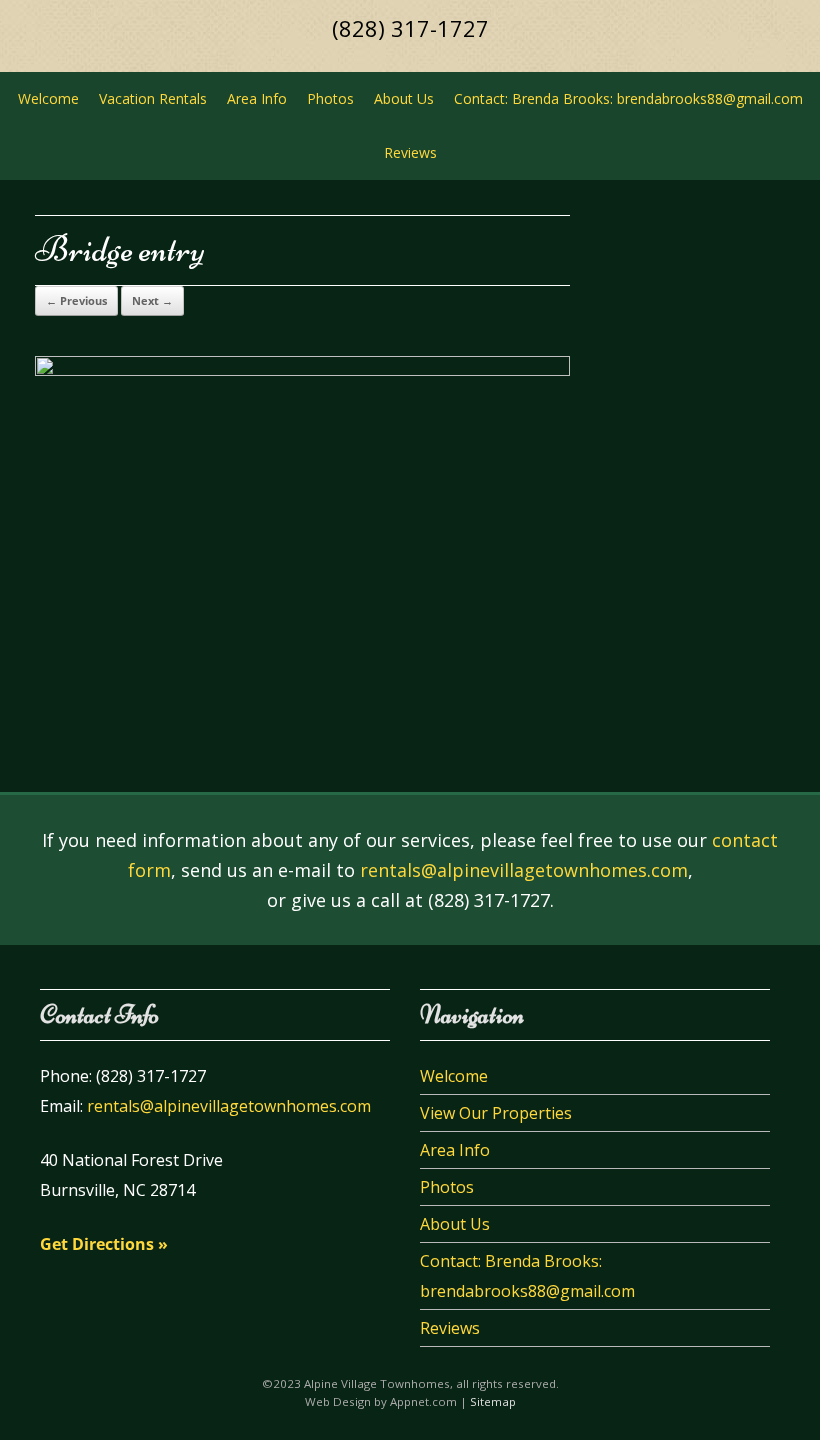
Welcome (48, 98)
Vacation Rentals (153, 98)
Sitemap (493, 1401)
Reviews (410, 152)
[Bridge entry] (302, 370)
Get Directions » (104, 1244)
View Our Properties (496, 1113)
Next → (152, 300)
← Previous (76, 300)
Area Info (257, 98)
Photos (330, 98)
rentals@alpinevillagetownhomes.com (524, 870)
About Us (404, 98)
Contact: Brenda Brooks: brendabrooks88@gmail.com (628, 98)
